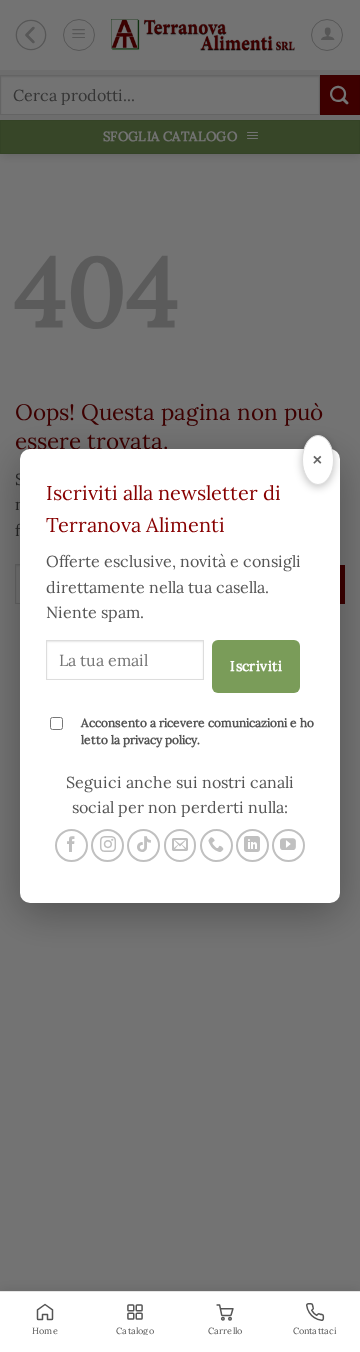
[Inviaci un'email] (180, 845)
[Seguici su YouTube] (288, 845)
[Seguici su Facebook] (71, 845)
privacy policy (160, 739)
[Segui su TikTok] (143, 845)
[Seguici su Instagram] (107, 845)
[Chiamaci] (216, 845)
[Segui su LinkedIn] (252, 845)
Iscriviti (256, 666)
